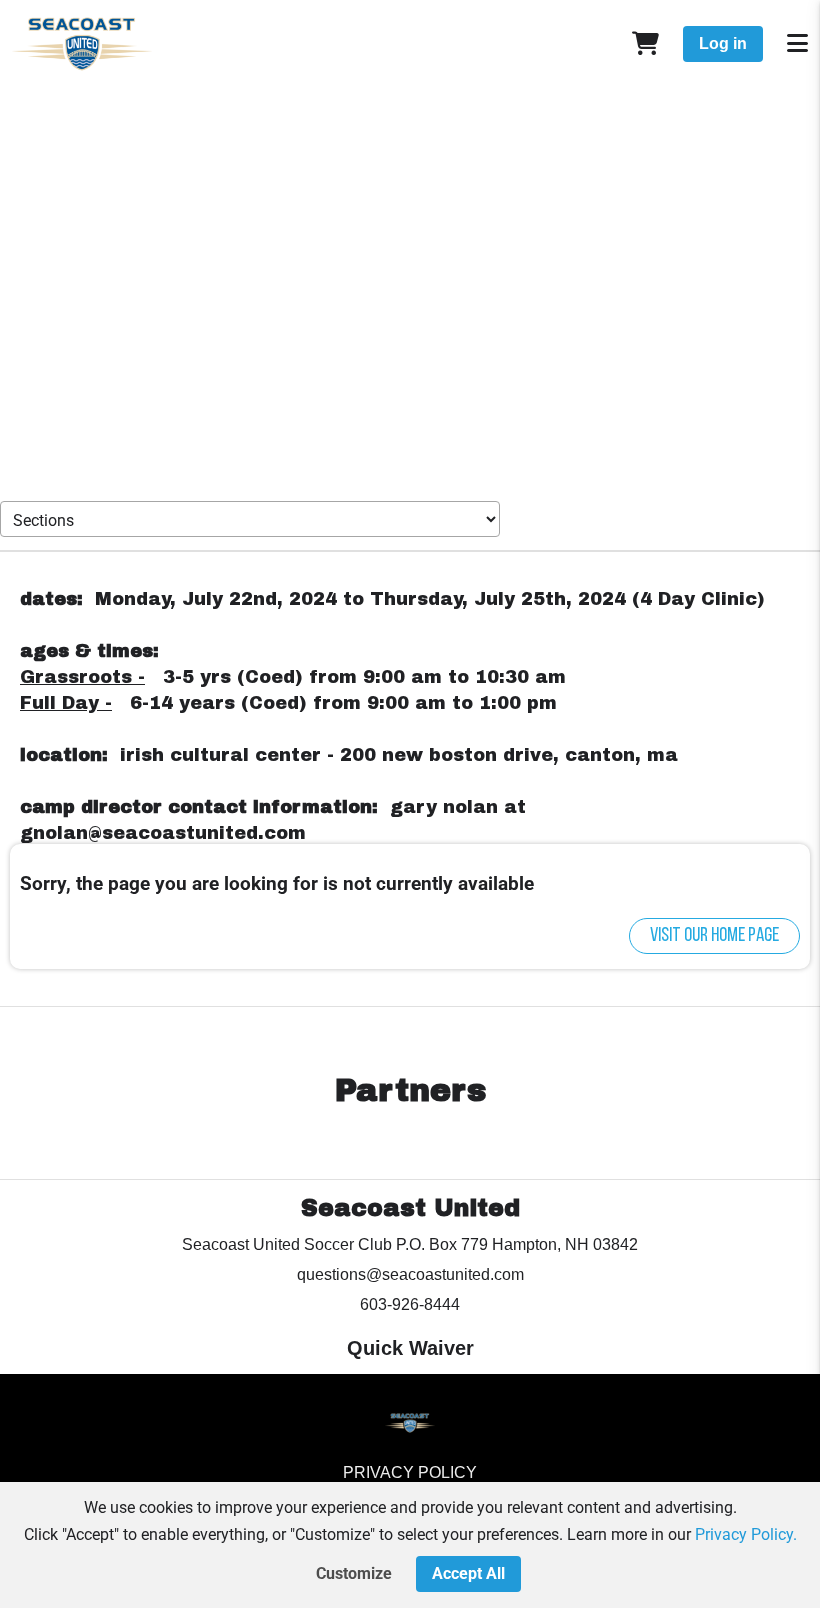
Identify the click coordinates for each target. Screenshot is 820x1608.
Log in (723, 43)
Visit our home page (714, 936)
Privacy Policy (410, 1472)
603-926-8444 (410, 1304)
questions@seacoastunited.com (410, 1274)
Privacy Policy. (746, 1534)
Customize (354, 1573)
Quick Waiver (410, 1348)
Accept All (468, 1573)
